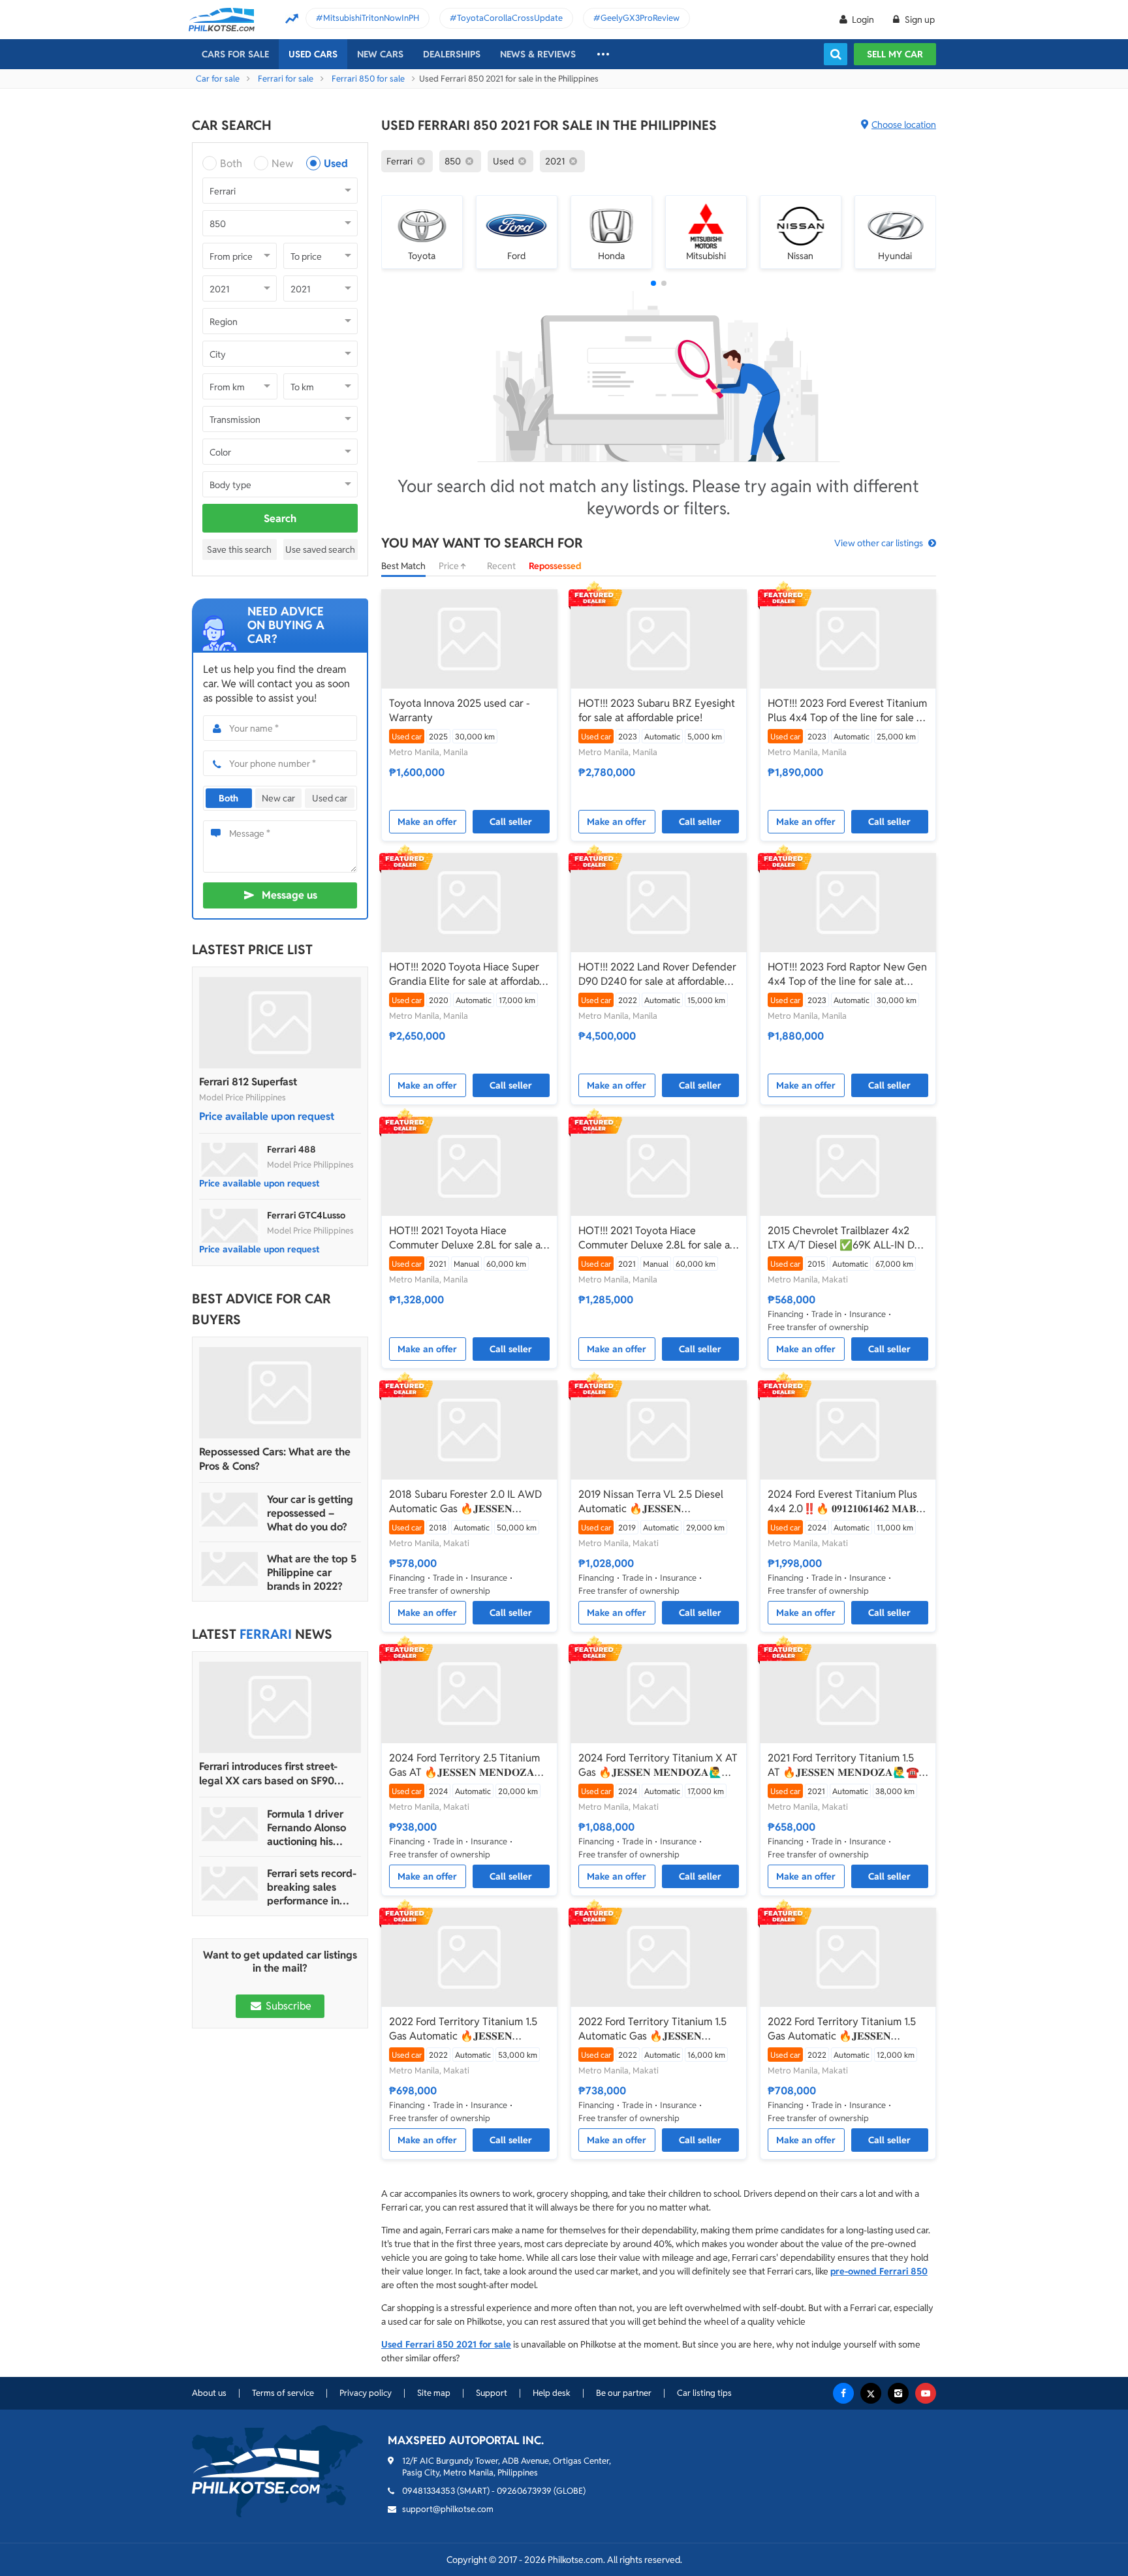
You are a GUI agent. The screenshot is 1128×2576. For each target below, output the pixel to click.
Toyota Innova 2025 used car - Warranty (460, 710)
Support (492, 2393)
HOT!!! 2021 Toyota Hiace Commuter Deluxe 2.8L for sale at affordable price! (467, 1238)
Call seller (511, 822)
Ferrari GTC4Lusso (306, 1215)
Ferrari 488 (291, 1149)
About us (209, 2393)
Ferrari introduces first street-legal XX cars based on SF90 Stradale (268, 1774)
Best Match (403, 566)
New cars (380, 54)
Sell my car (895, 54)
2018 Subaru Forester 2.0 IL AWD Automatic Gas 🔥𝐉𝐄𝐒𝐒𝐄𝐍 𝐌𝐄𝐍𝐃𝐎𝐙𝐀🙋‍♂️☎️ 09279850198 (465, 1502)
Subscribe (287, 2006)
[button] (653, 283)
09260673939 (524, 2491)
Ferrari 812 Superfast (248, 1082)
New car (278, 798)
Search (280, 519)
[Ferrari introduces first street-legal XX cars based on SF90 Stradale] (280, 1707)
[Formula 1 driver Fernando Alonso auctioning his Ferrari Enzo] (230, 1824)
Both (231, 163)
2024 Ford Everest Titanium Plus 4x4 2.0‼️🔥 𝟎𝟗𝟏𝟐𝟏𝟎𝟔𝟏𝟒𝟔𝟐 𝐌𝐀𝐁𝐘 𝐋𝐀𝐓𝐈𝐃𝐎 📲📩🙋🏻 (846, 1502)
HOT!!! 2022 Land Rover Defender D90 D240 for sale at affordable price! (657, 974)
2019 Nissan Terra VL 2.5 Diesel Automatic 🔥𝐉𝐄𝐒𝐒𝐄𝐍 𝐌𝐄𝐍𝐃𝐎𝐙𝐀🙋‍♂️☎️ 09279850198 (653, 1502)
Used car (330, 798)
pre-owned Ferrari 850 (879, 2271)
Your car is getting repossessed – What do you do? (310, 1513)
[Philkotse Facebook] (843, 2393)
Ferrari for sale (286, 79)
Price (450, 566)
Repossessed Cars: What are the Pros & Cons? (275, 1459)
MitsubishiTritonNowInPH (371, 18)
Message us (290, 895)
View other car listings (879, 543)
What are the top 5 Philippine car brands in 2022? (312, 1573)
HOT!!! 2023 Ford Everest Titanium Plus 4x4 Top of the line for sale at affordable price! (847, 711)
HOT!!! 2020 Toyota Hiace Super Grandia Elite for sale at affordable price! (468, 974)
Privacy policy (366, 2393)
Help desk (552, 2393)
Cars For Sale (235, 54)
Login (863, 20)
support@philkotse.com (448, 2509)
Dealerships (452, 54)
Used (336, 163)
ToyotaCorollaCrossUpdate (510, 18)
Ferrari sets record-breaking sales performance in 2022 (312, 1887)
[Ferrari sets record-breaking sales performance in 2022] (230, 1884)
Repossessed (555, 566)
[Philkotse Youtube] (926, 2393)
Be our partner (624, 2393)
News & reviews (538, 54)
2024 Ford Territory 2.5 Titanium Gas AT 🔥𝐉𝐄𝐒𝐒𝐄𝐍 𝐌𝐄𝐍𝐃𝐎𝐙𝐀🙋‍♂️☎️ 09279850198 (464, 1765)
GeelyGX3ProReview (640, 18)
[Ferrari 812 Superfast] (280, 1023)
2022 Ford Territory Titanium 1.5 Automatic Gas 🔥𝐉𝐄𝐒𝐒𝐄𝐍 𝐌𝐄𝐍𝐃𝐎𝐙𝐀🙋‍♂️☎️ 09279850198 (653, 2029)
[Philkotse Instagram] (898, 2393)
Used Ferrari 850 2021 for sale (446, 2344)
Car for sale (218, 79)
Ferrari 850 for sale (368, 79)
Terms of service (283, 2393)
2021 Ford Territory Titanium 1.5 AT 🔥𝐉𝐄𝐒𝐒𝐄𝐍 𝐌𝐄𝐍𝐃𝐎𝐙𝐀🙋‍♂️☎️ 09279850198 (843, 1765)
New (282, 163)
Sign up (919, 20)
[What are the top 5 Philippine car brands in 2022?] (230, 1569)
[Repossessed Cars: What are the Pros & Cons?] (280, 1393)
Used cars (313, 54)
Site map (434, 2393)
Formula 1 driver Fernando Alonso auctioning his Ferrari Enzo (306, 1828)
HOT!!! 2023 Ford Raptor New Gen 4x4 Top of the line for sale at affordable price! (847, 974)
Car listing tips (704, 2393)
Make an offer (427, 822)
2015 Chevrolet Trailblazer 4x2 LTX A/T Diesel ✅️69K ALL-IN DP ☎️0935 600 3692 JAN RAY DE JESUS (844, 1238)
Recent (501, 566)
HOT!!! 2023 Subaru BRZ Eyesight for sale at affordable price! (657, 710)
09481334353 (429, 2491)
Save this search (239, 550)
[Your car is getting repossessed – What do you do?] (230, 1510)
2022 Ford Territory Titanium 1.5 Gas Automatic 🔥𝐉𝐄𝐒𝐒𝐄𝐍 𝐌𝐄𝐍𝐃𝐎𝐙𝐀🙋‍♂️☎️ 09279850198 (463, 2029)
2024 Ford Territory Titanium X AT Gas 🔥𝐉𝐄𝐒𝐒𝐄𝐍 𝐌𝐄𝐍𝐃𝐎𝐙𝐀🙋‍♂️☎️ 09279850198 (658, 1765)
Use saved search (320, 550)
